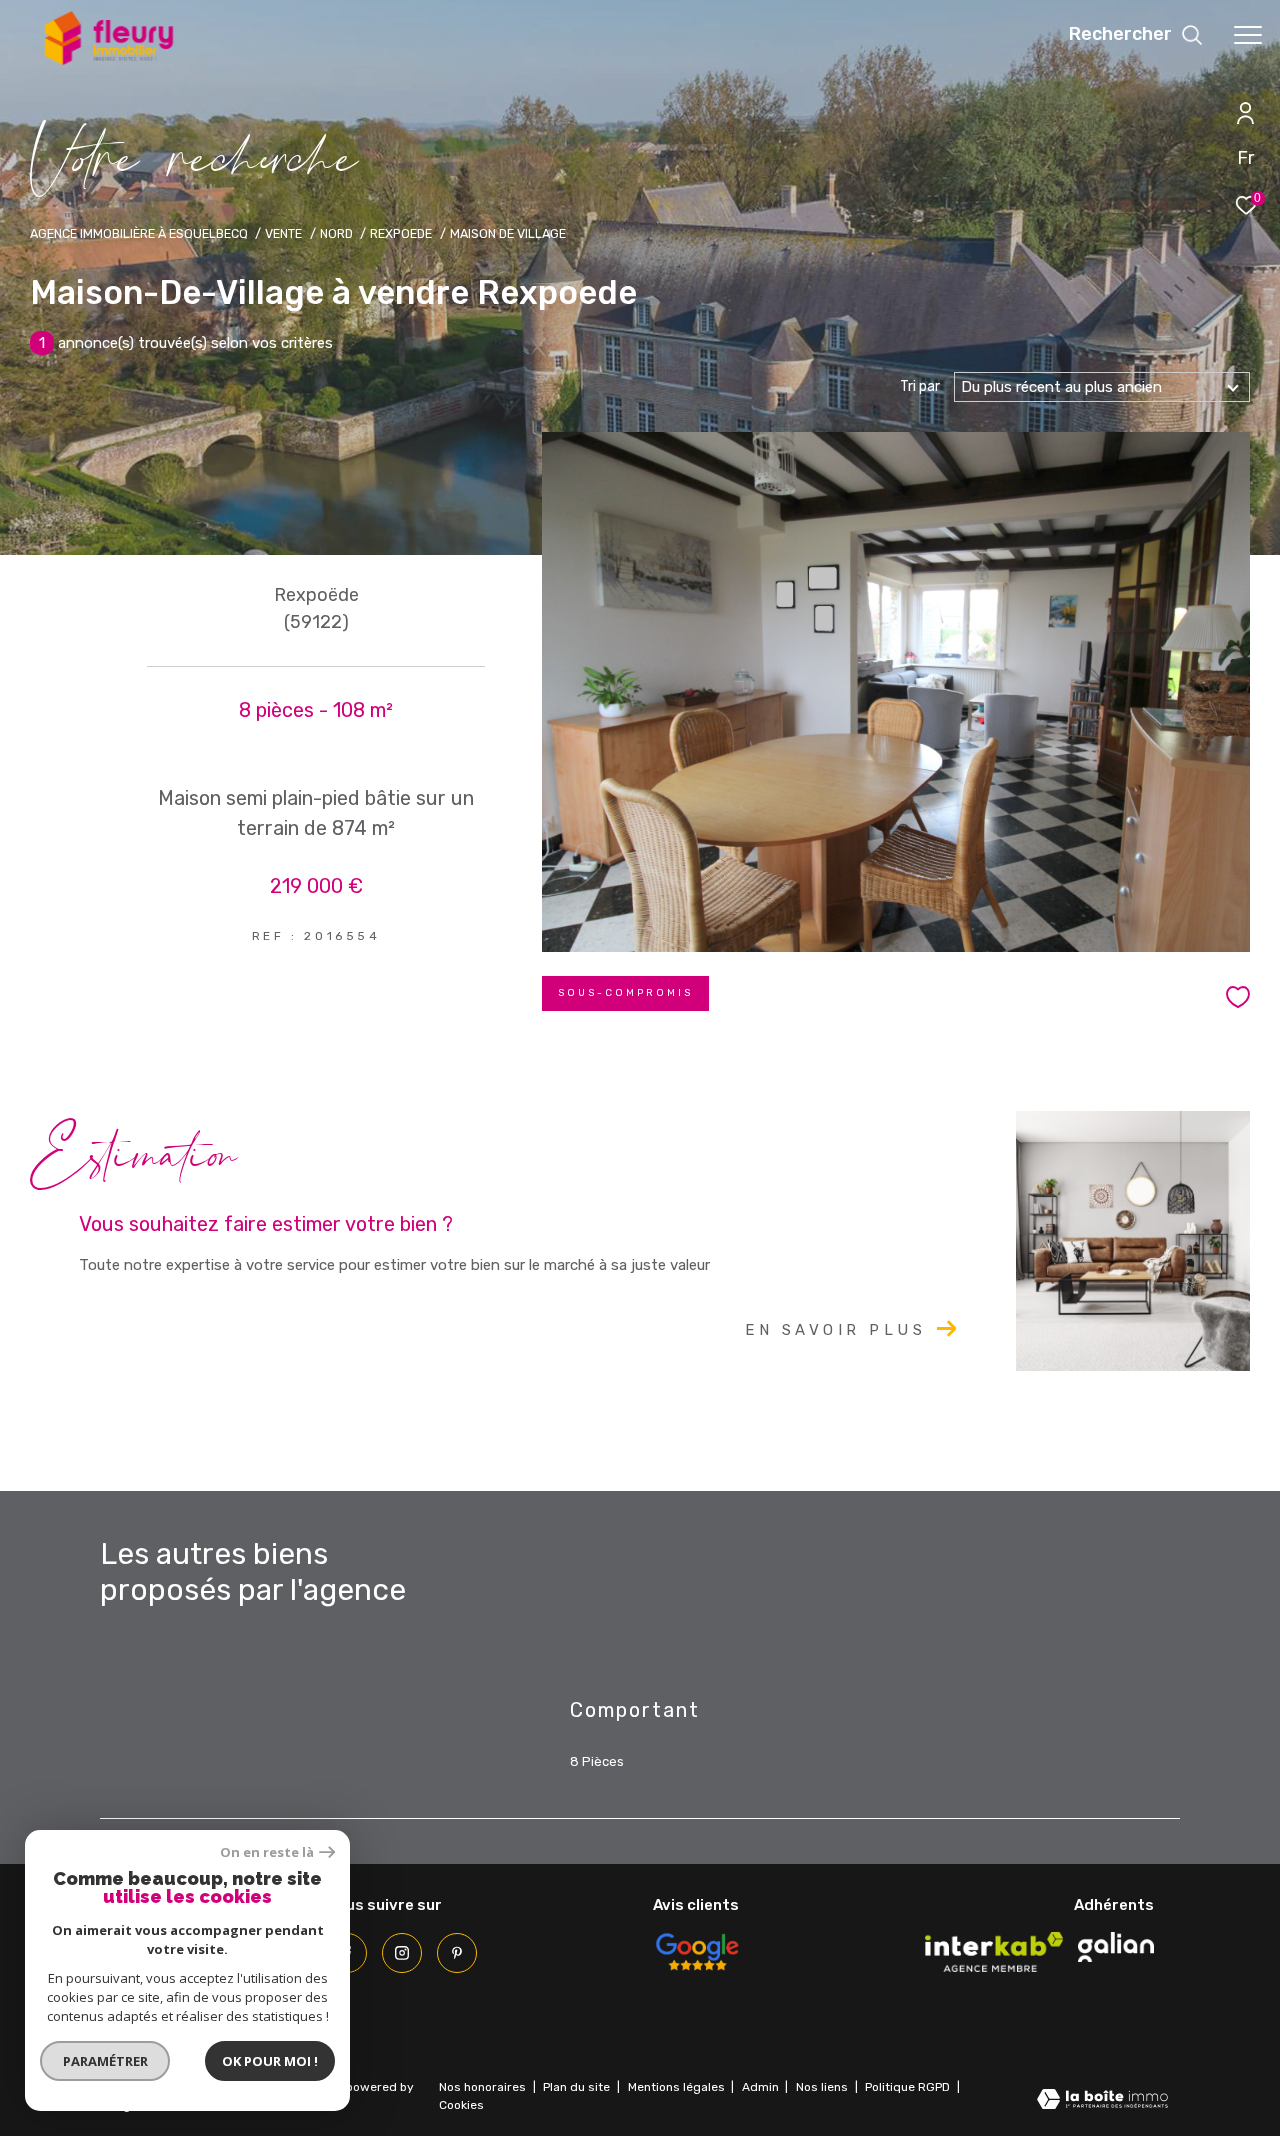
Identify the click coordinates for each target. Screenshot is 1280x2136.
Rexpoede (401, 233)
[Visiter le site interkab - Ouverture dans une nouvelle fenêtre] (994, 1952)
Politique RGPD (907, 2087)
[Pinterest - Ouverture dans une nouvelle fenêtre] (457, 1953)
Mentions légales (678, 2087)
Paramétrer (105, 2061)
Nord (336, 233)
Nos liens (823, 2087)
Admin (762, 2087)
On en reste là (267, 1852)
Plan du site (578, 2087)
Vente (283, 233)
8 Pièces (597, 1761)
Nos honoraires (482, 2087)
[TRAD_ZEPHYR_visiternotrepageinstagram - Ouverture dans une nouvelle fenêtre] (402, 1953)
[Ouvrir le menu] (1248, 35)
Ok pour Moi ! (270, 2061)
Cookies (461, 2105)
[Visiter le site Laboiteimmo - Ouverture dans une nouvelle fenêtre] (1102, 2101)
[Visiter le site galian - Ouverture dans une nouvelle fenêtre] (1116, 1947)
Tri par (920, 387)
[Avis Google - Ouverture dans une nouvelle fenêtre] (697, 1952)
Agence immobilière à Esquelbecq (139, 233)
